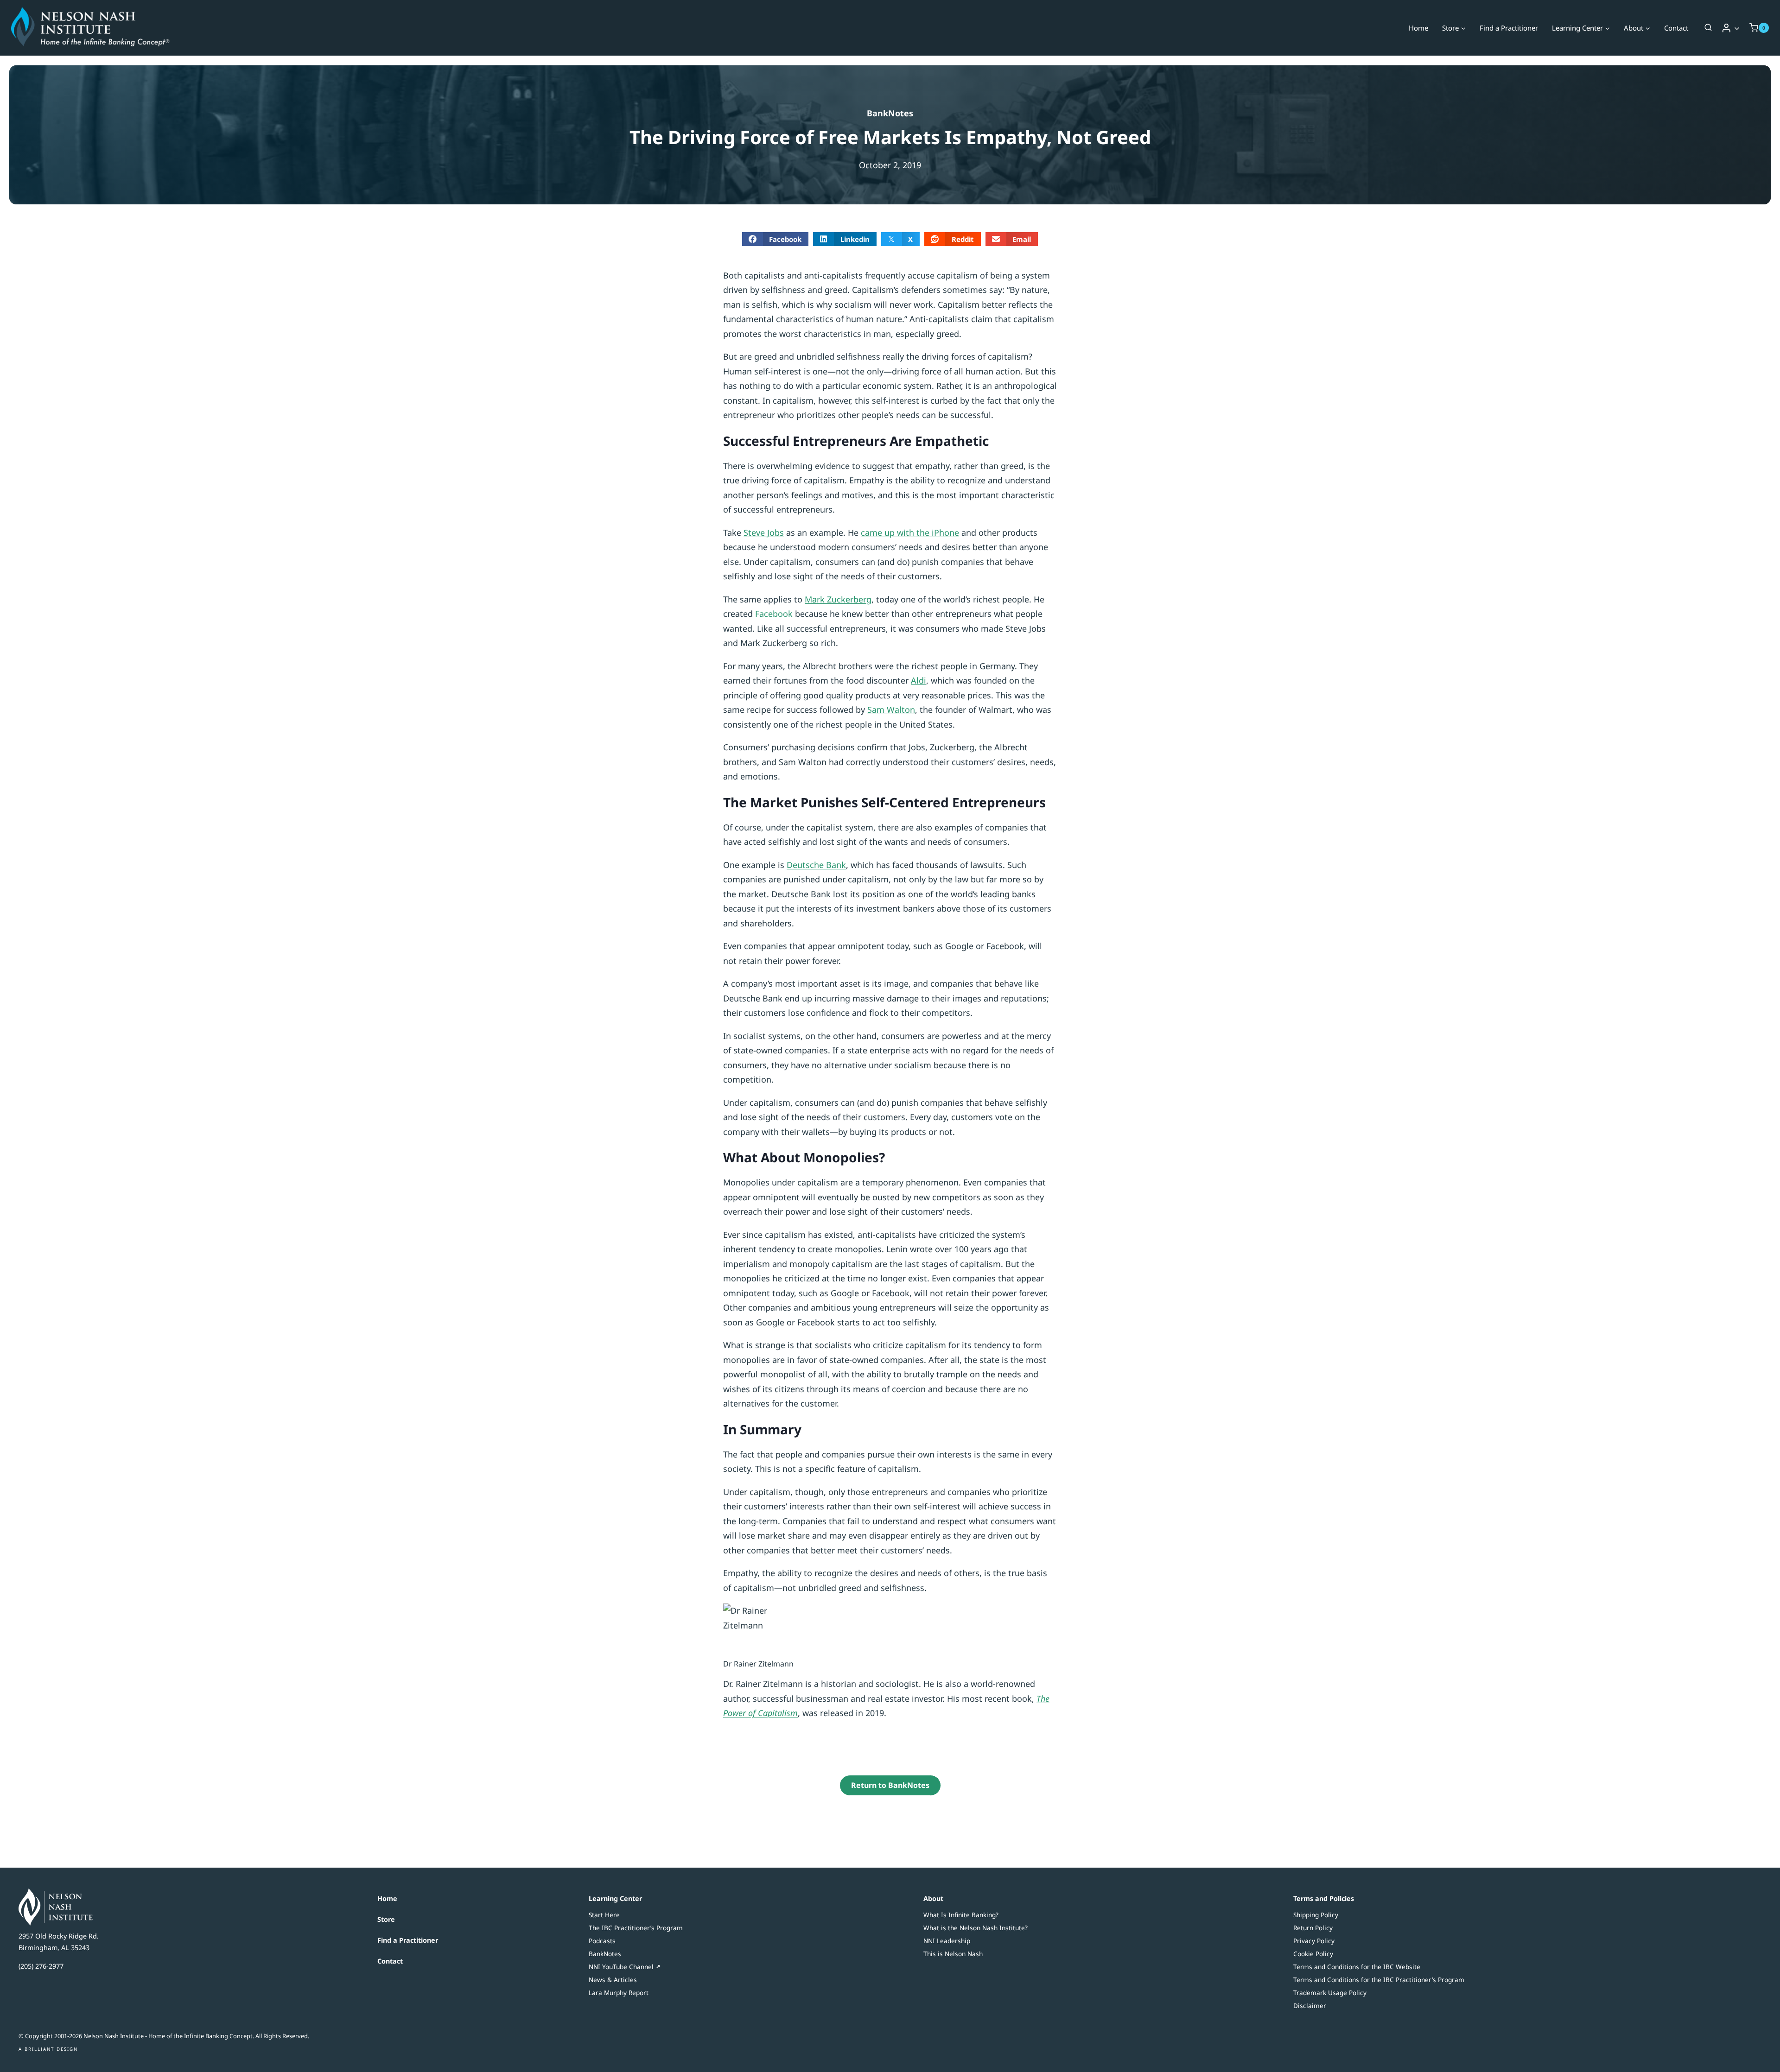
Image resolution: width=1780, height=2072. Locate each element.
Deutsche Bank (816, 865)
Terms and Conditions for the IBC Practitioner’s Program (1379, 1980)
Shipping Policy (1316, 1915)
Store (386, 1919)
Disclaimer (1310, 2005)
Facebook (774, 614)
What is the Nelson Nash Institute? (976, 1928)
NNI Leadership (947, 1941)
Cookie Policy (1313, 1954)
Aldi (919, 680)
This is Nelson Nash (953, 1954)
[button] (1737, 28)
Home (1418, 28)
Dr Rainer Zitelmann (758, 1664)
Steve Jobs (764, 532)
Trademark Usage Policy (1330, 1993)
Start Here (604, 1915)
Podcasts (602, 1941)
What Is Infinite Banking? (961, 1915)
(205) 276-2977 (41, 1966)
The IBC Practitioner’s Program (636, 1928)
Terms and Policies (1324, 1898)
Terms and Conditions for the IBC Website (1357, 1967)
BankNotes (890, 113)
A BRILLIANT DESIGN (48, 2049)
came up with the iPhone (910, 532)
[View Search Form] (1708, 28)
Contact (1676, 28)
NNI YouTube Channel (621, 1967)
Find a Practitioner (1509, 28)
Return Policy (1313, 1928)
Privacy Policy (1314, 1941)
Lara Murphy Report (619, 1993)
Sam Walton (891, 710)
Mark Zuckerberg (838, 599)
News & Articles (613, 1980)
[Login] (1731, 28)
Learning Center (615, 1898)
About (933, 1898)
